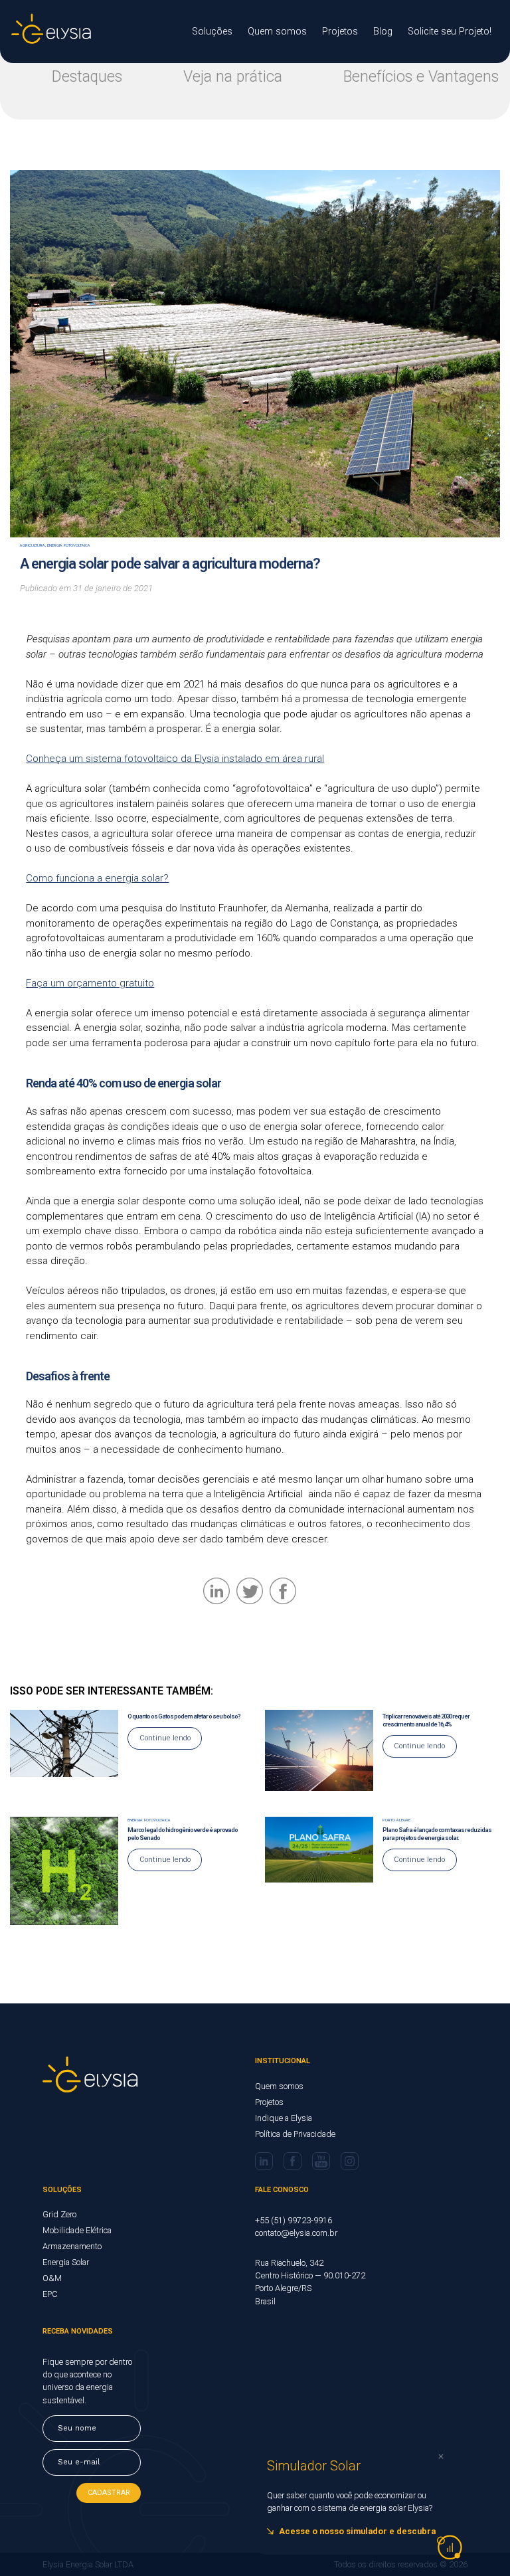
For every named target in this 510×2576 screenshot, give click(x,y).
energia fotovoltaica (69, 545)
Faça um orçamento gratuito (90, 983)
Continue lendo (165, 1738)
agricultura (33, 545)
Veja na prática (233, 77)
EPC (50, 2294)
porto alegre (396, 1820)
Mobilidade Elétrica (77, 2230)
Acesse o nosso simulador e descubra (357, 2531)
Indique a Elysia (284, 2118)
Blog (383, 32)
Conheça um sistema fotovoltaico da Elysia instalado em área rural (175, 759)
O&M (52, 2278)
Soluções (212, 32)
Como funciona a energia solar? (97, 878)
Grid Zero (59, 2214)
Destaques (87, 77)
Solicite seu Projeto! (450, 32)
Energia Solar (66, 2262)
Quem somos (277, 32)
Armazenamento (72, 2246)
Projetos (340, 32)
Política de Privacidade (295, 2134)
